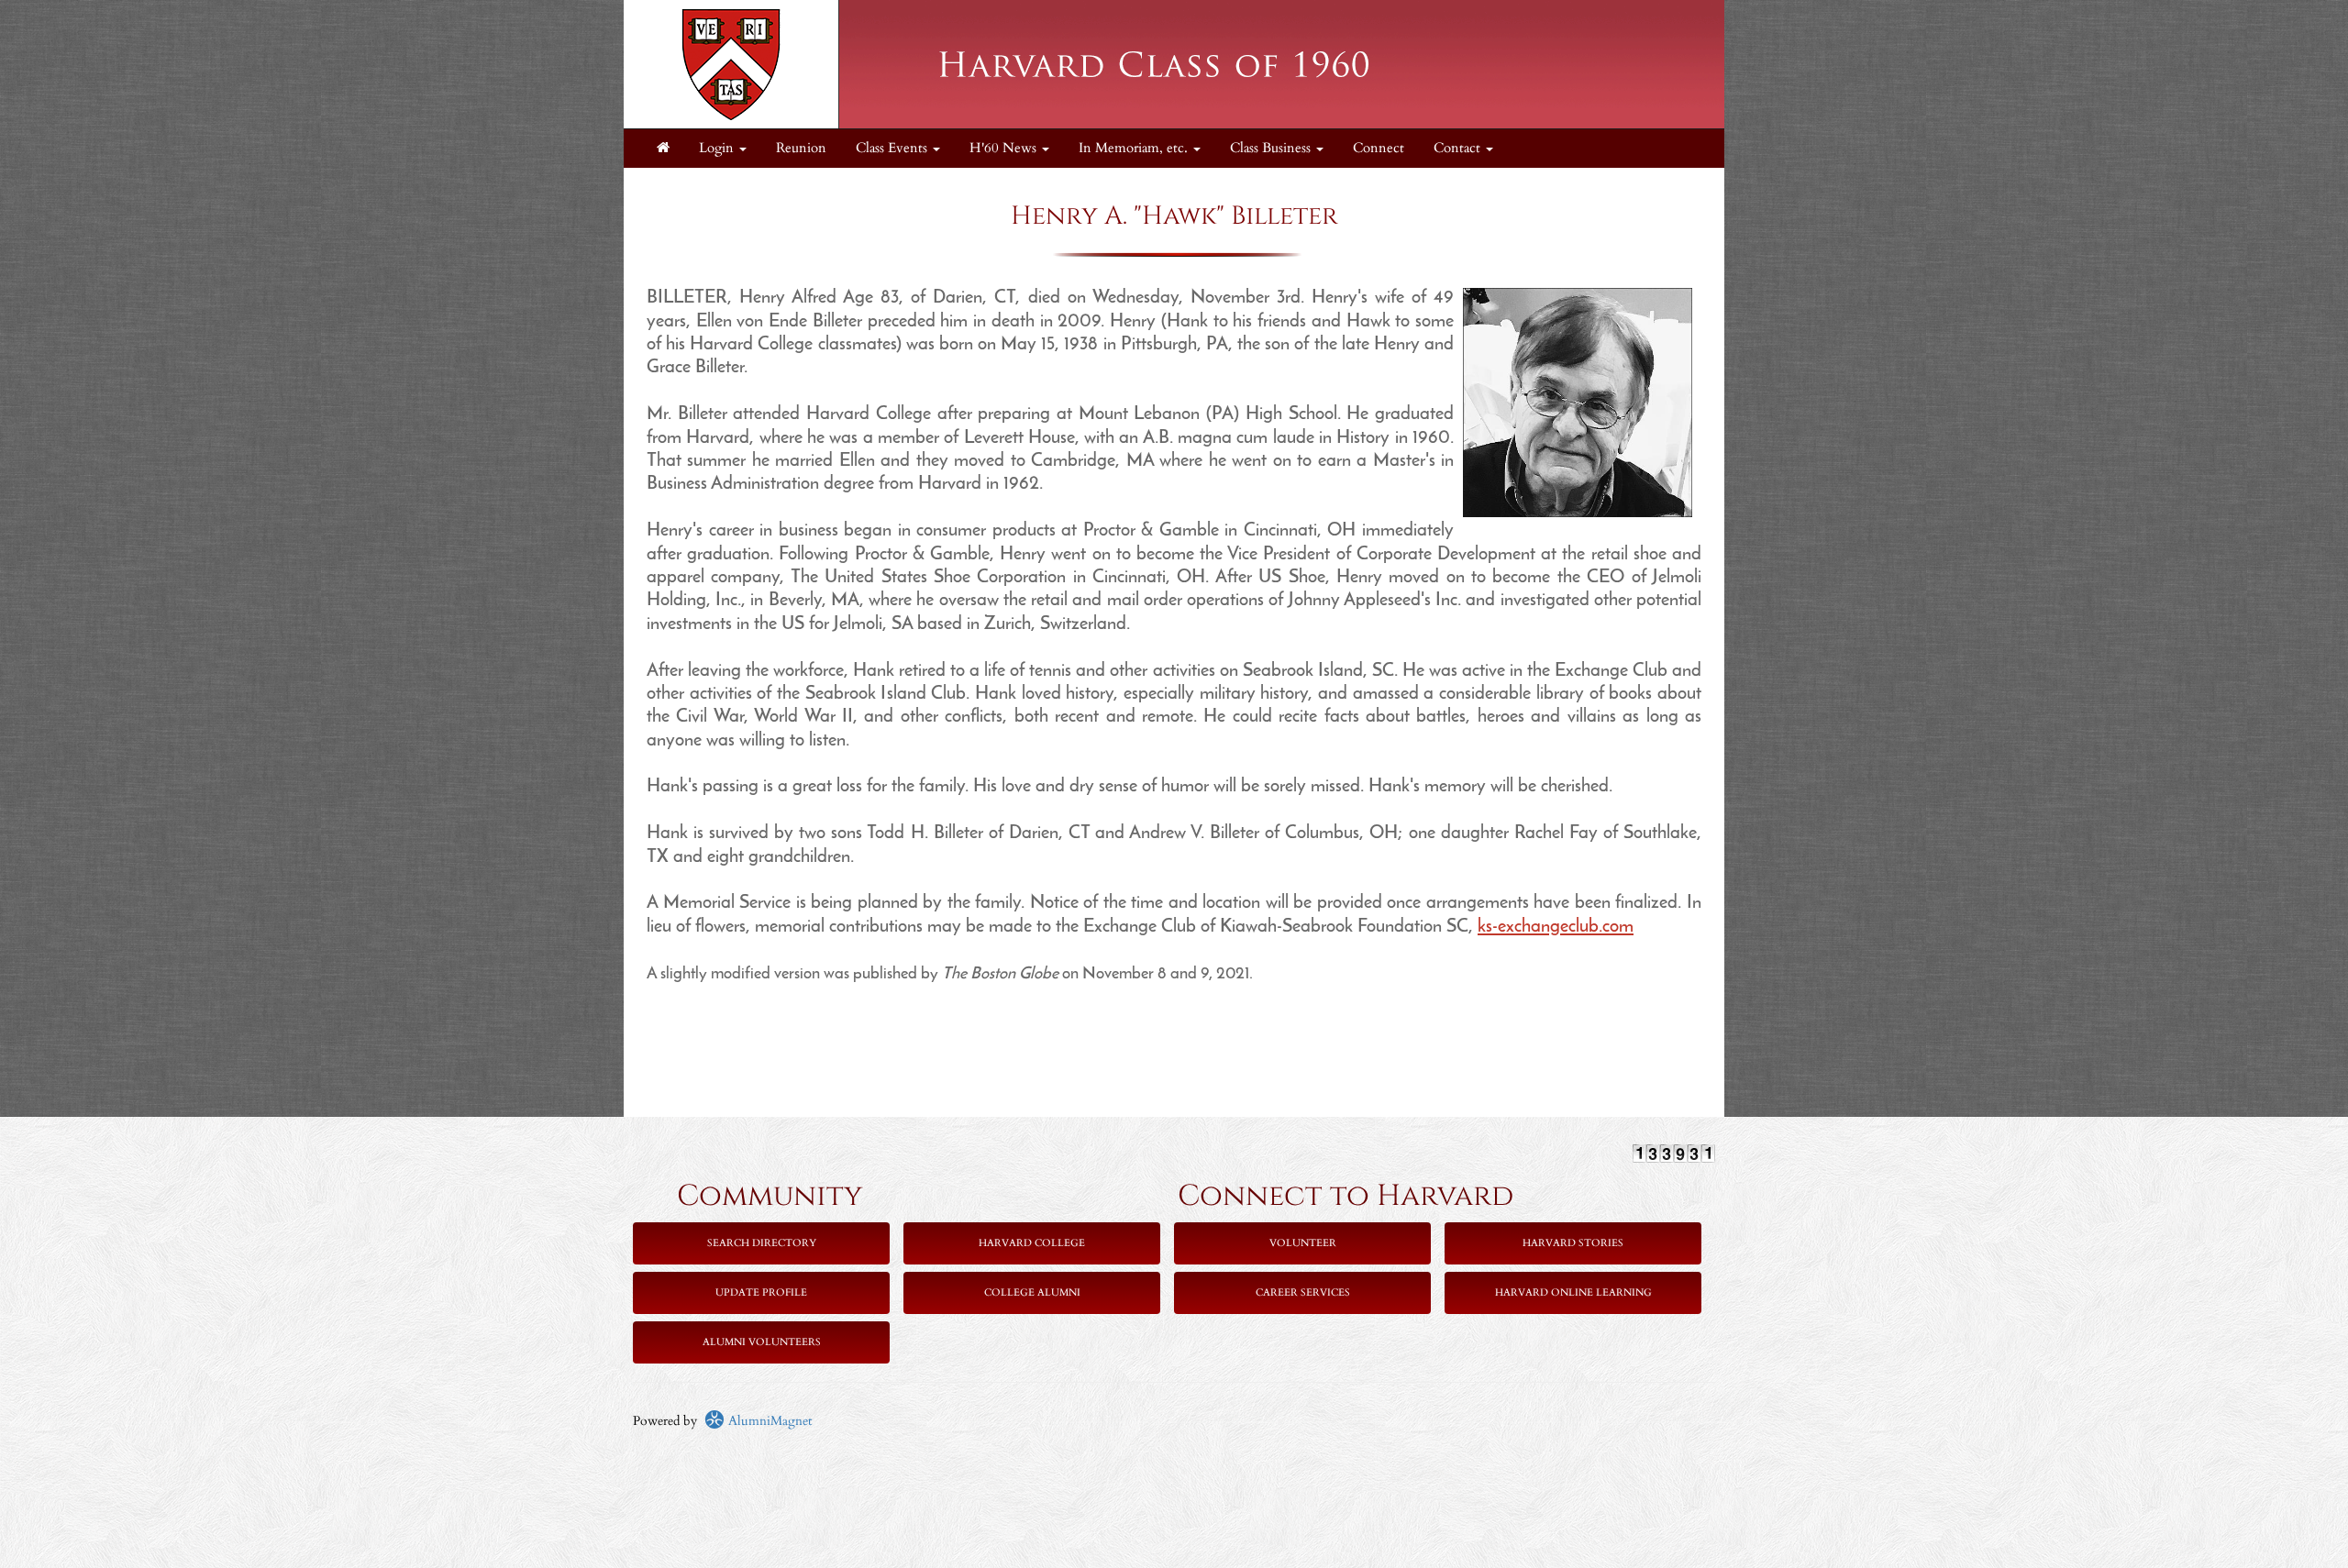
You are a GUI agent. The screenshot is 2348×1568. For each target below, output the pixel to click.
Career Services (1303, 1292)
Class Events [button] (893, 148)
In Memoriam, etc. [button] (1135, 148)
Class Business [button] (1272, 148)
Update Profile (761, 1292)
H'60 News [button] (1005, 148)
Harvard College (1032, 1243)
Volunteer (1303, 1243)
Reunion (801, 148)
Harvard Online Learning (1573, 1292)
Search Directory (762, 1243)
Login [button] (718, 148)
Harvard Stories (1573, 1243)
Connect (1379, 148)
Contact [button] (1459, 148)
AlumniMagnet (768, 1421)
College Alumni (1032, 1292)
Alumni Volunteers (762, 1342)
